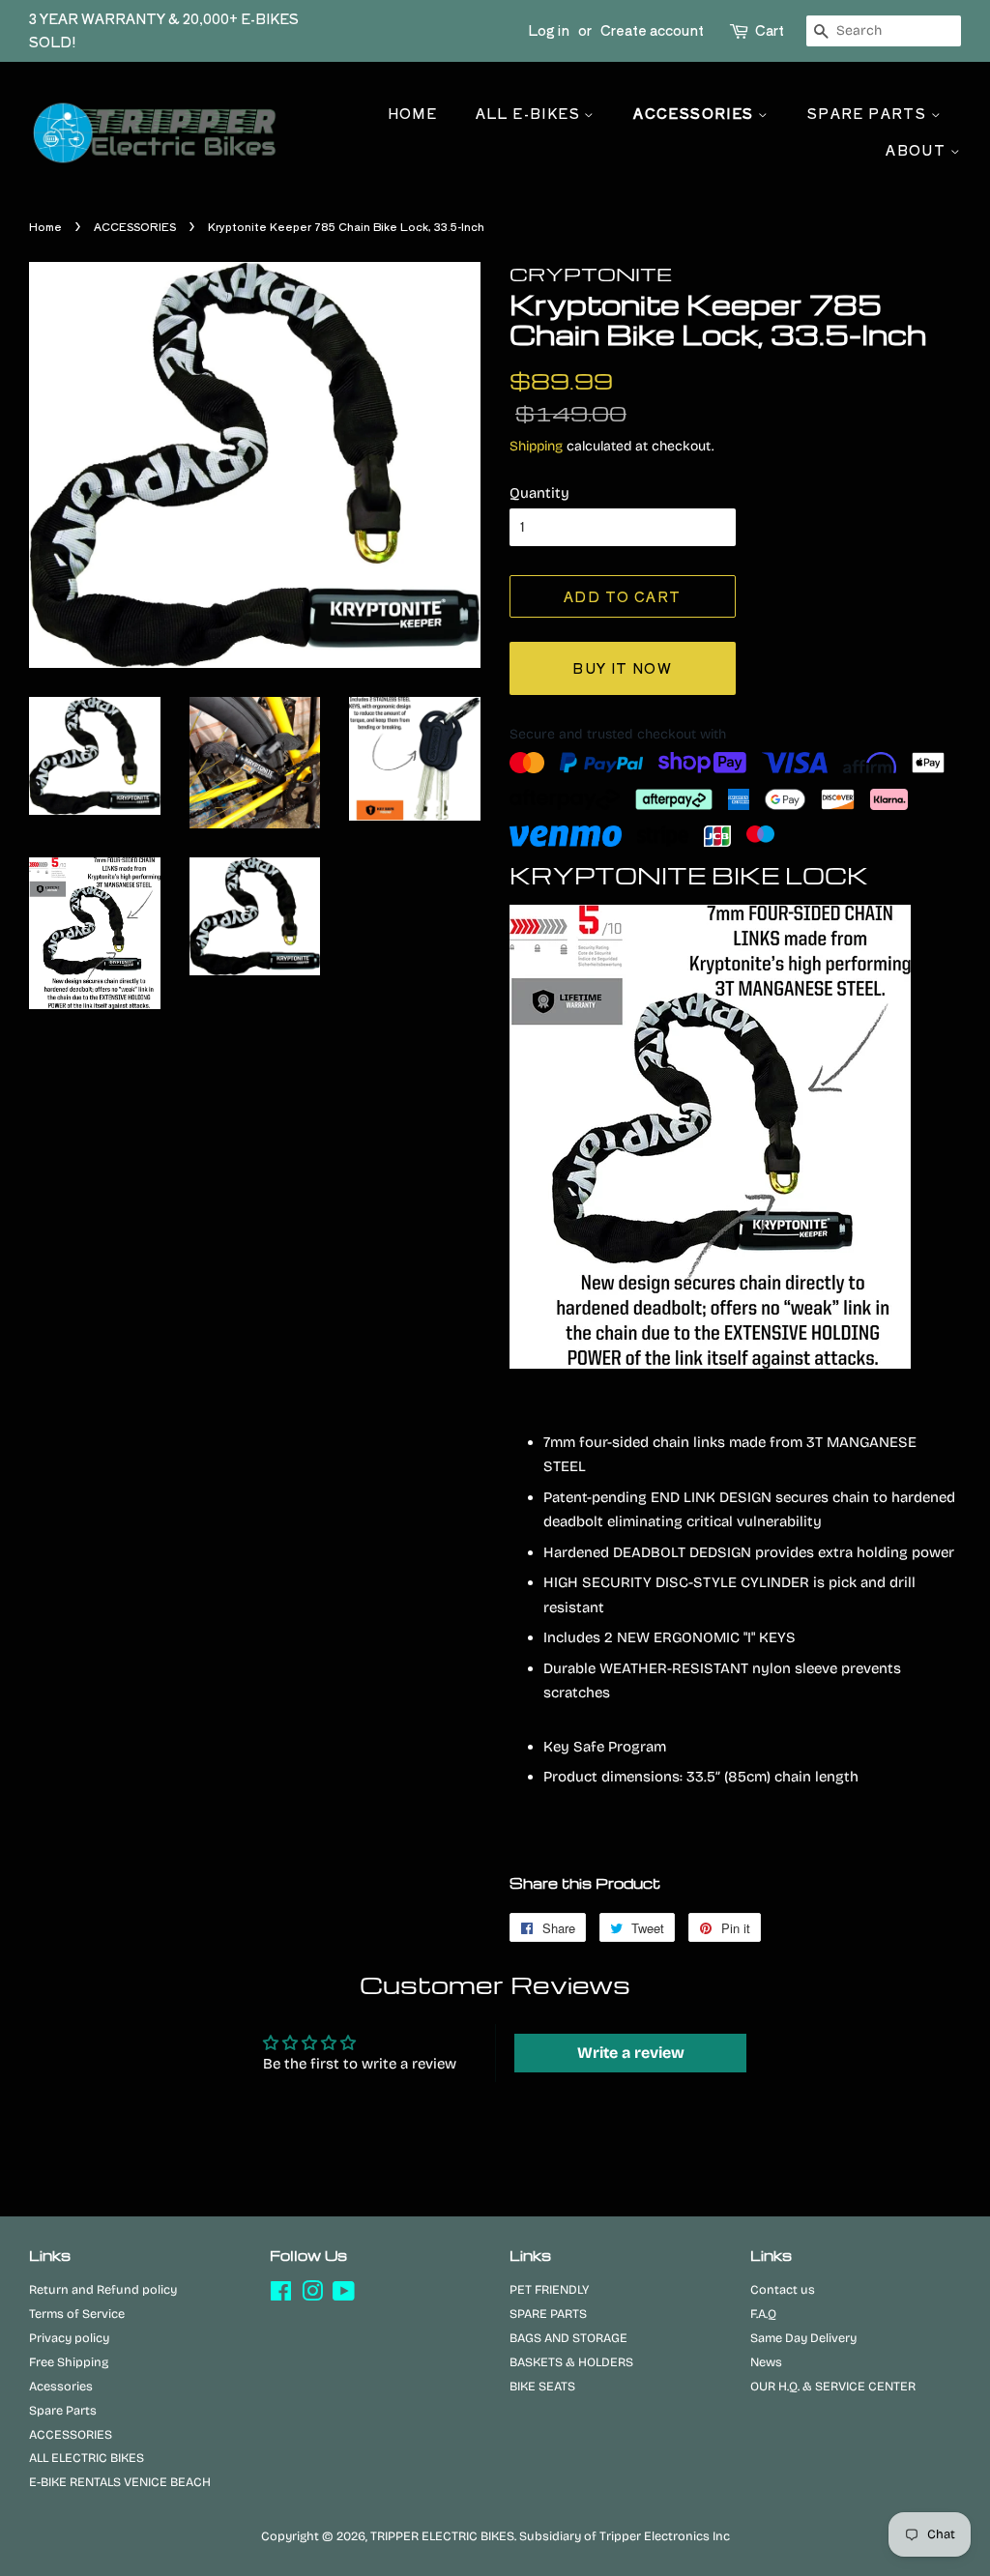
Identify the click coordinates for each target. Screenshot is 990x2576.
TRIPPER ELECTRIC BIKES (442, 2536)
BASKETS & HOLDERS (571, 2362)
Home (413, 113)
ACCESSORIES (696, 113)
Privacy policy (69, 2338)
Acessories (61, 2386)
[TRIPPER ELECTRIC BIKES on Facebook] (281, 2295)
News (766, 2362)
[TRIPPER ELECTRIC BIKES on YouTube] (344, 2295)
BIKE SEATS (542, 2386)
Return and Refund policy (103, 2289)
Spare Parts (63, 2410)
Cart (770, 30)
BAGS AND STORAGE (568, 2338)
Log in (549, 30)
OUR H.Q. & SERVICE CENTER (833, 2386)
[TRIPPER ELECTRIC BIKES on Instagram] (312, 2295)
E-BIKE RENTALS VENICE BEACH (120, 2482)
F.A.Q (763, 2314)
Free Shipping (69, 2362)
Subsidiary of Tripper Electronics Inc (625, 2536)
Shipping (536, 446)
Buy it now (622, 668)
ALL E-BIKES (530, 113)
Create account (652, 30)
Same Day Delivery (803, 2338)
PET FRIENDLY (549, 2289)
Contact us (783, 2289)
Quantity (539, 493)
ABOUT (917, 150)
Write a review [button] (631, 2053)
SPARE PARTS (869, 113)
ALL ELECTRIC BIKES (87, 2458)
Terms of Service (77, 2314)
